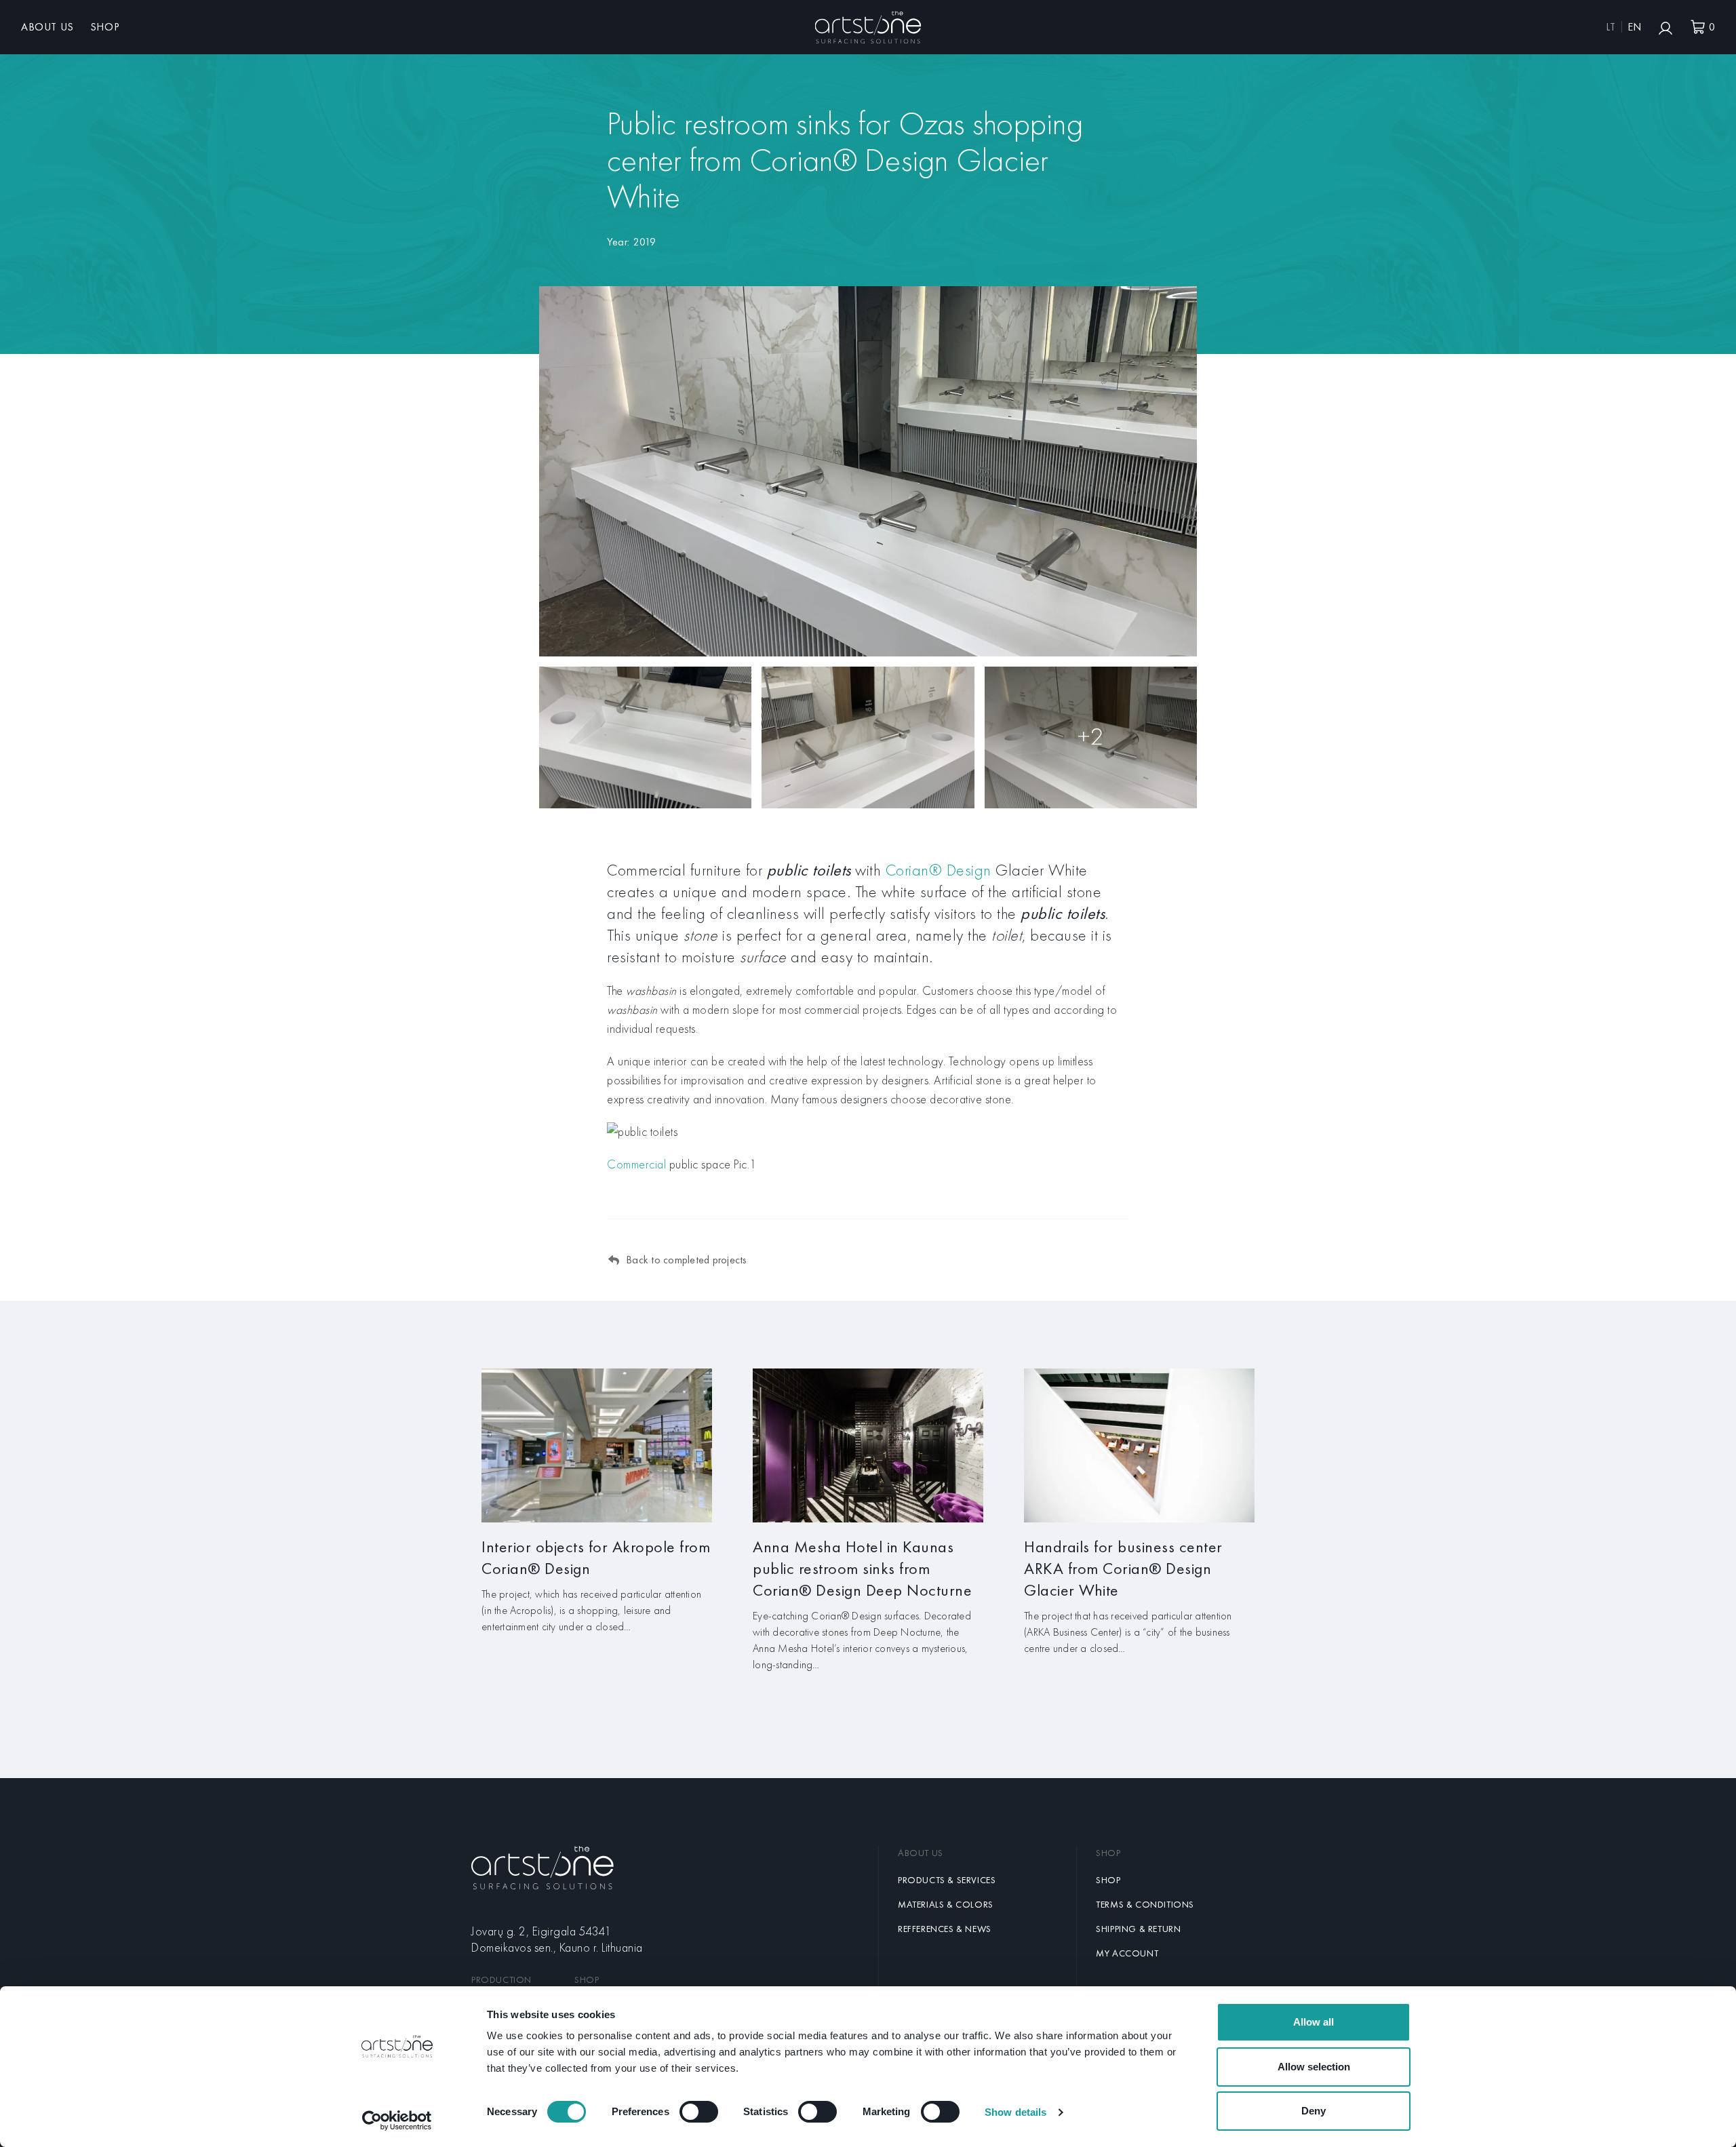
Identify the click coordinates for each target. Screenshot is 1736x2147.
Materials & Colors (946, 1904)
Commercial (636, 1164)
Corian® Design (939, 870)
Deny (1314, 2111)
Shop (105, 27)
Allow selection (1314, 2067)
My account (1127, 1953)
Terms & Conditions (1145, 1904)
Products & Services (947, 1880)
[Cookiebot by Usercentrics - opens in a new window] (397, 2121)
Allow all (1314, 2022)
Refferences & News (945, 1929)
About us (47, 27)
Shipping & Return (1138, 1929)
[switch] (699, 2112)
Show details (1015, 2112)
